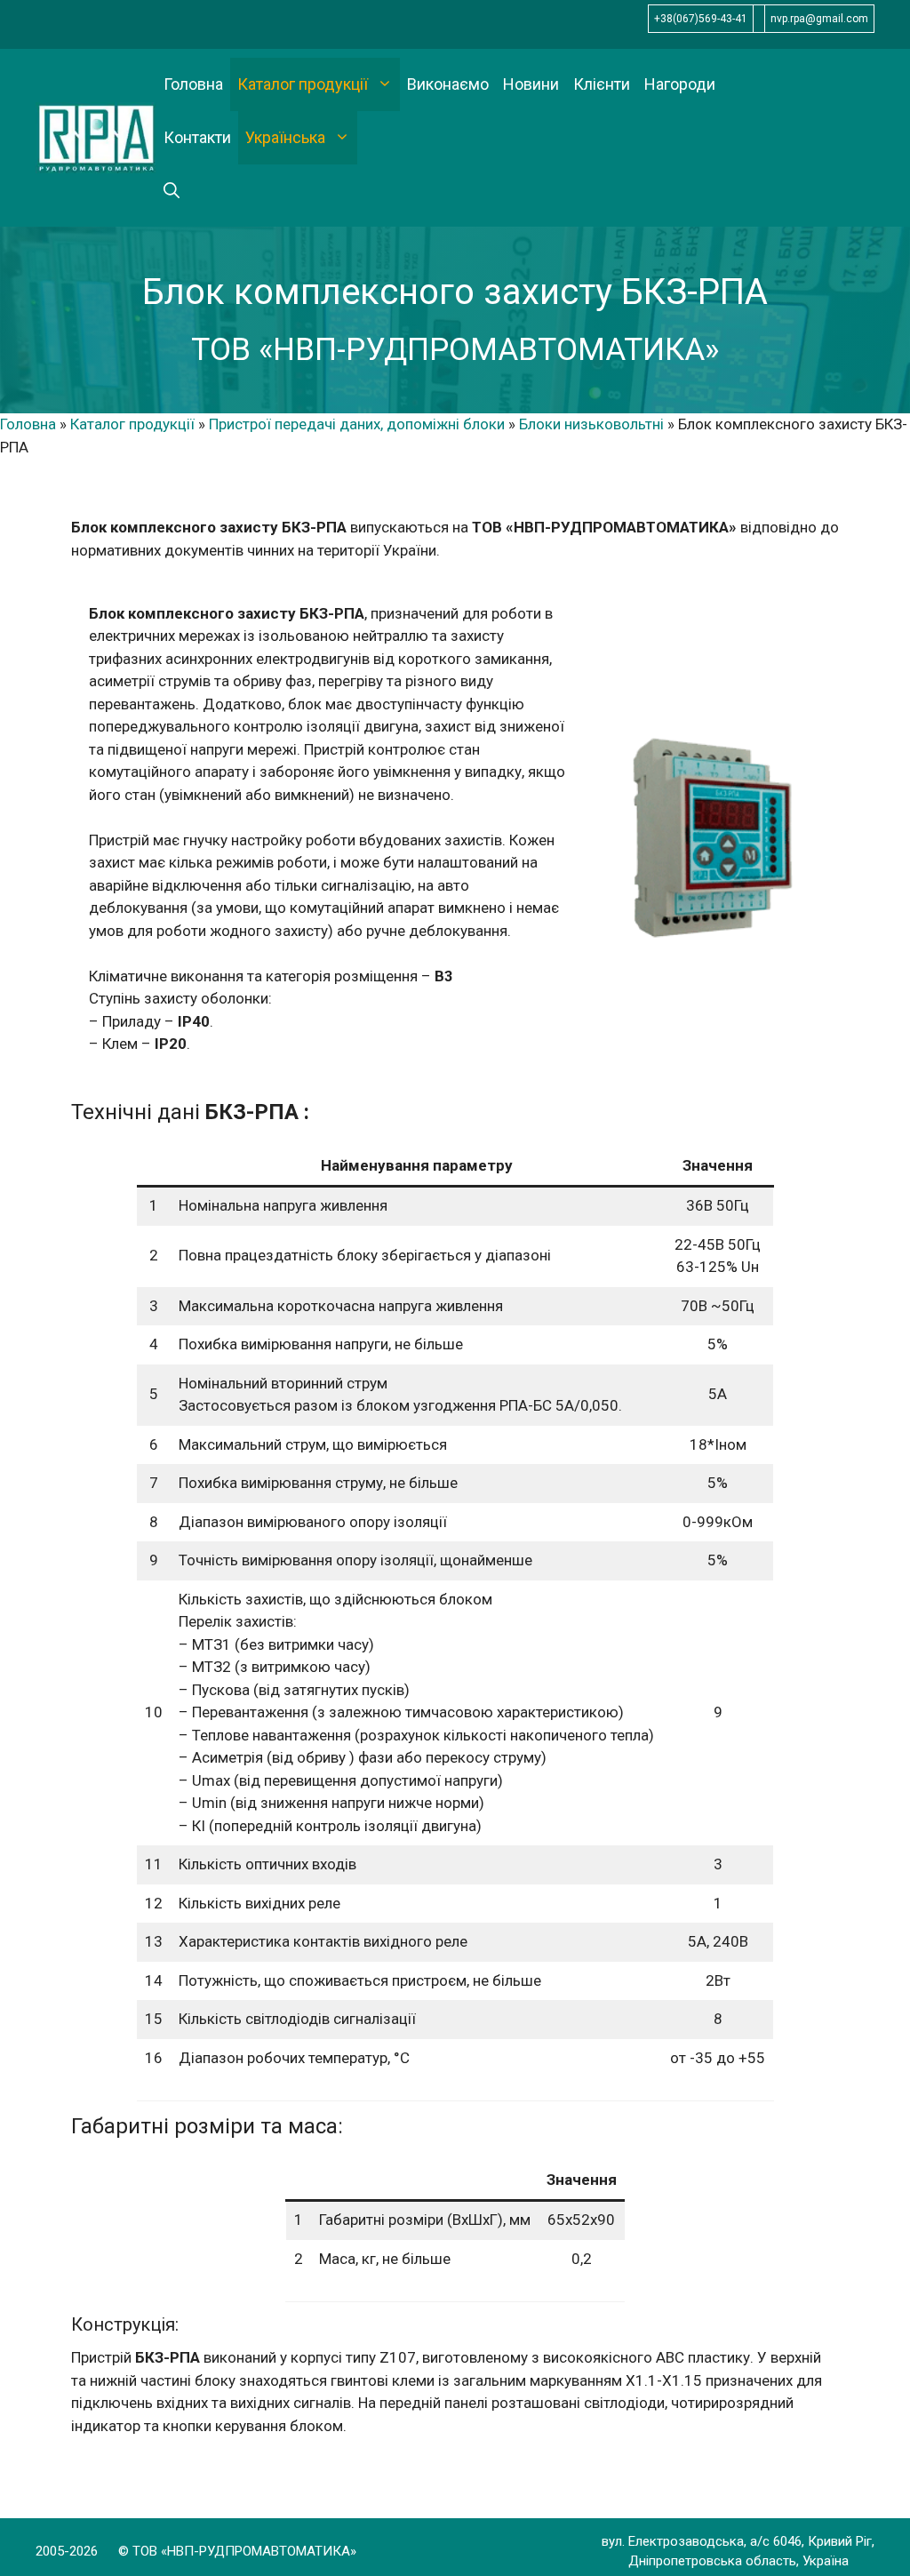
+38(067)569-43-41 (701, 19)
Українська (285, 137)
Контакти (197, 137)
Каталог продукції (303, 84)
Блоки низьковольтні (591, 424)
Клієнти (602, 84)
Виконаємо (448, 84)
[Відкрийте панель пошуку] (172, 191)
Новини (531, 84)
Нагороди (680, 84)
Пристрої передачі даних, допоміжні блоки (357, 424)
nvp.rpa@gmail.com (819, 19)
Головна (193, 84)
